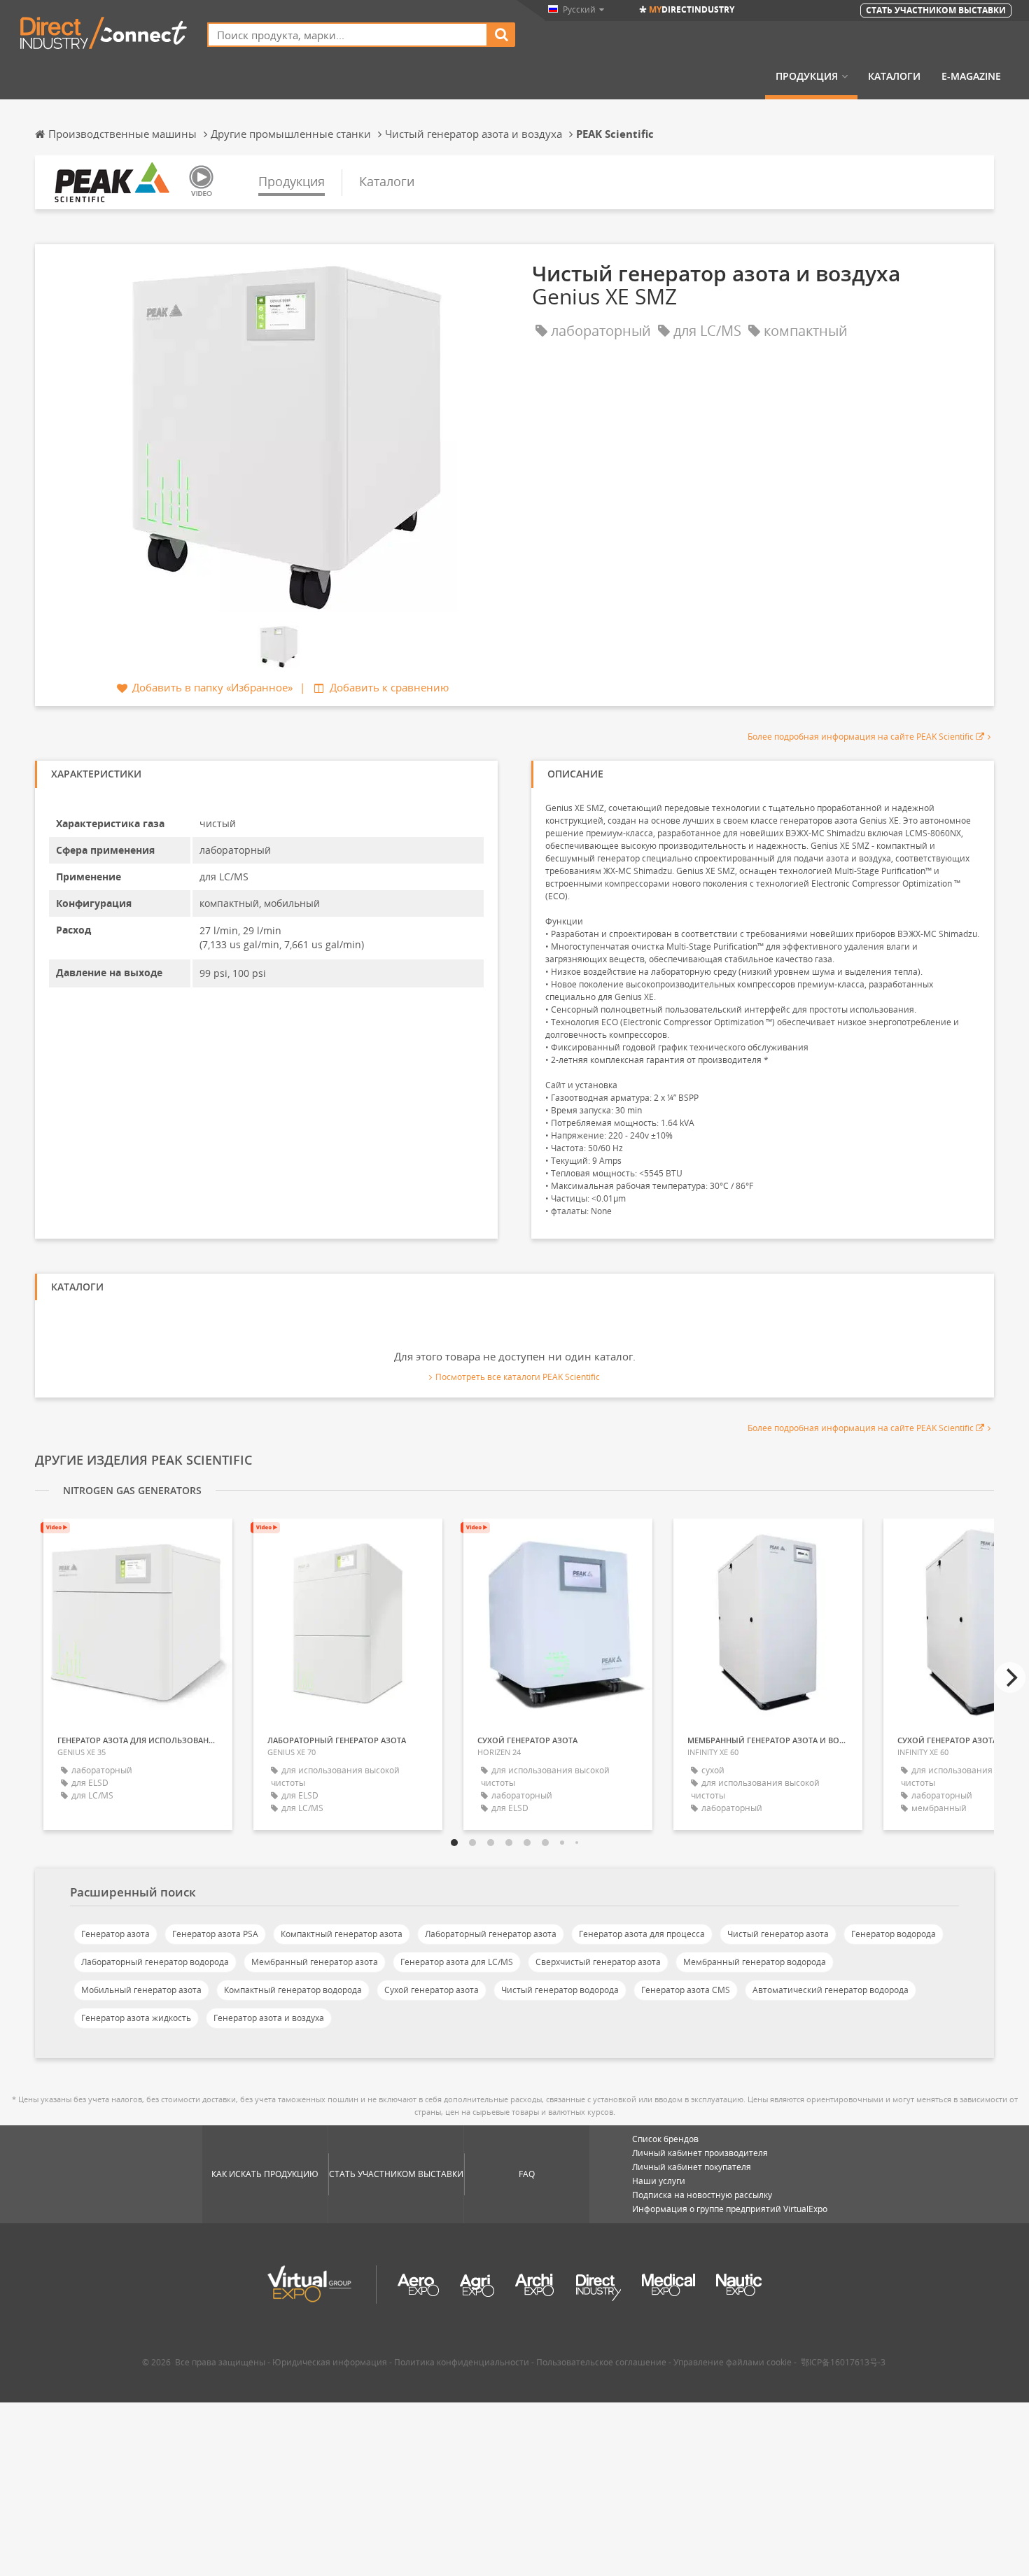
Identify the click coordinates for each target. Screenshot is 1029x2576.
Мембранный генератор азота (315, 1962)
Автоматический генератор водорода (831, 1990)
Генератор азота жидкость (136, 2018)
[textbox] (348, 35)
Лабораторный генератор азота (491, 1934)
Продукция (807, 76)
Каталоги (894, 76)
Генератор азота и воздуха (269, 2018)
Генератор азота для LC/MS (457, 1962)
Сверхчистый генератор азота (598, 1962)
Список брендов (665, 2139)
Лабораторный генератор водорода (155, 1962)
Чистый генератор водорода (560, 1990)
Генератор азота (115, 1934)
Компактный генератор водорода (293, 1990)
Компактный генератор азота (342, 1934)
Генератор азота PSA (215, 1934)
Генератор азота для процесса (642, 1934)
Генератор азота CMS (686, 1990)
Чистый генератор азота (778, 1934)
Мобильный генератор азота (141, 1990)
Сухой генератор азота (432, 1990)
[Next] (1010, 1677)
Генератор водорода (894, 1934)
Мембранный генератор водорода (755, 1962)
